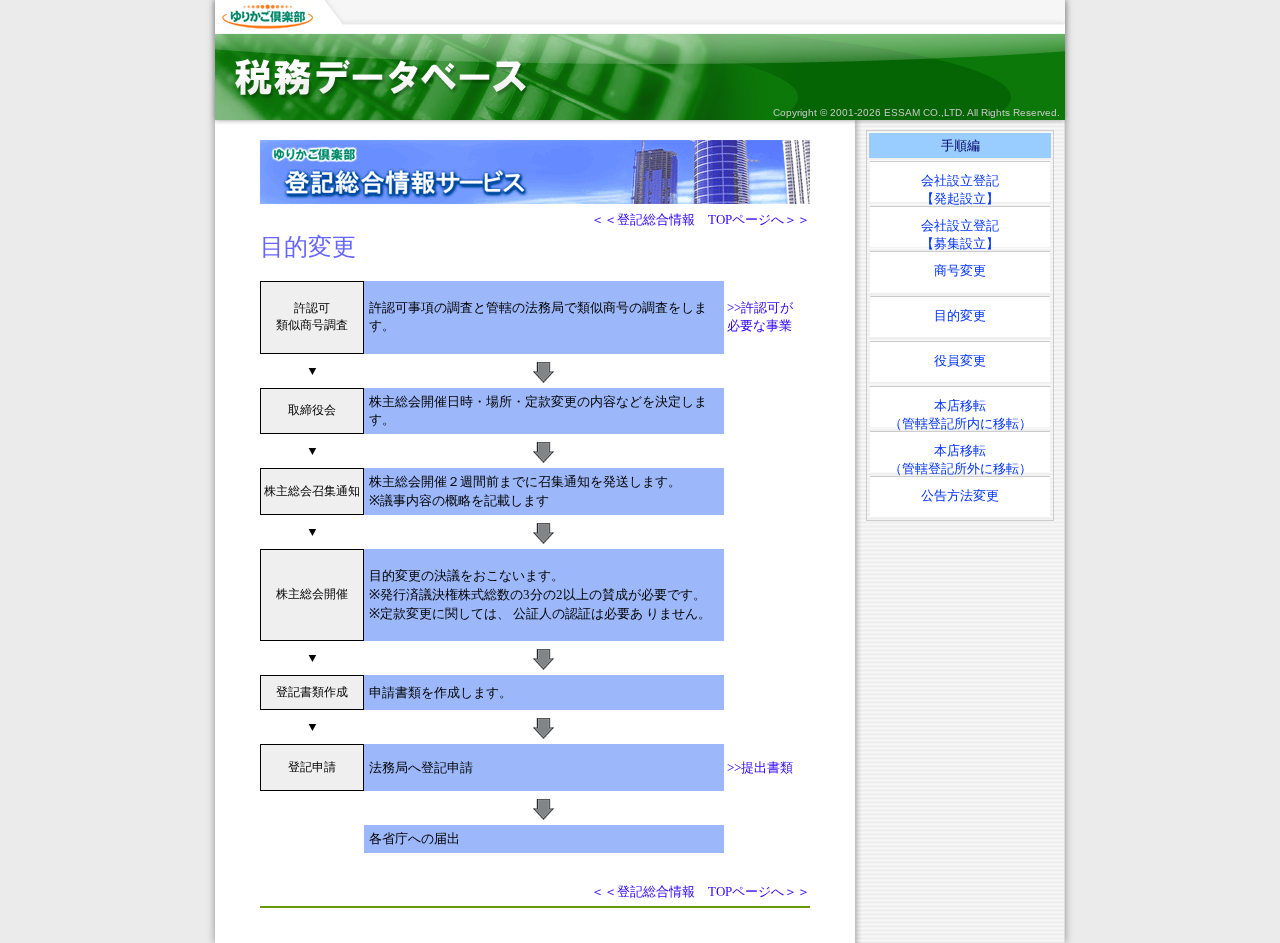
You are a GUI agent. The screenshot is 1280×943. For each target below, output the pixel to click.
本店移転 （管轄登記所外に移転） (960, 457)
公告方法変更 (960, 495)
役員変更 (960, 360)
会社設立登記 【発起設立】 (960, 187)
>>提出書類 (760, 767)
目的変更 (960, 315)
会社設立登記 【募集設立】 (960, 232)
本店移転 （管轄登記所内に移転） (960, 412)
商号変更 (960, 270)
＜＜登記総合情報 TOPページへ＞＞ (700, 219)
